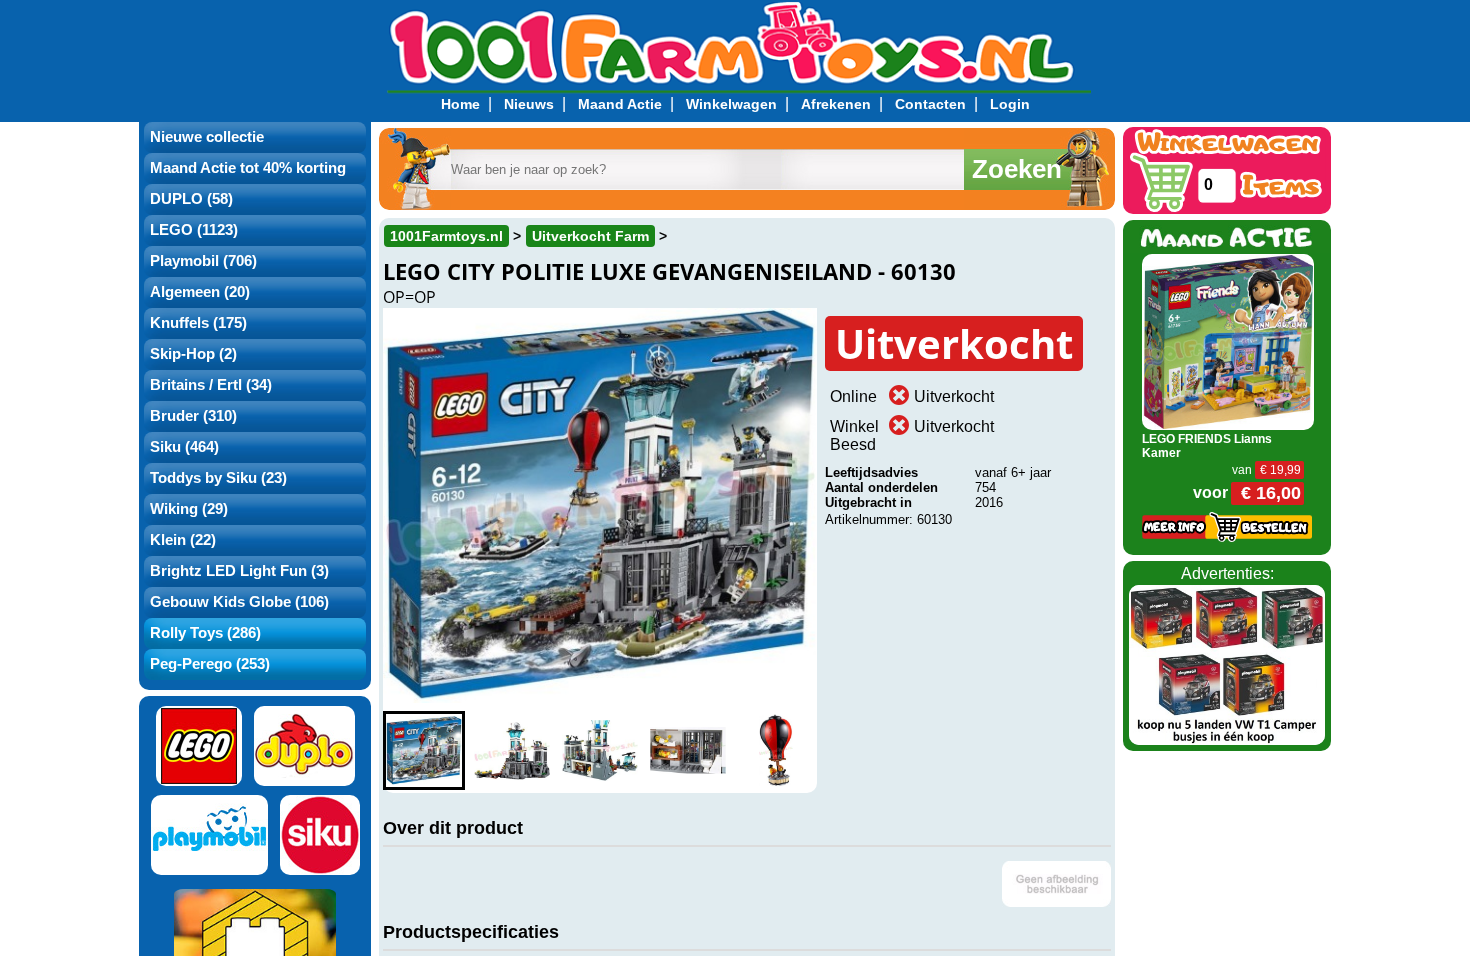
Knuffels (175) (198, 323)
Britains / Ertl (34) (211, 385)
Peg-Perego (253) (210, 664)
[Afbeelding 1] (424, 750)
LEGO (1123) (194, 230)
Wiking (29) (189, 509)
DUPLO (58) (191, 199)
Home (460, 104)
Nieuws (529, 104)
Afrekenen (836, 104)
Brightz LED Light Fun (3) (239, 571)
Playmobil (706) (203, 261)
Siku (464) (184, 447)
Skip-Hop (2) (193, 354)
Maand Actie (620, 104)
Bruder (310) (193, 416)
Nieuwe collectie (207, 137)
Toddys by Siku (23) (218, 478)
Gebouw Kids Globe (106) (239, 602)
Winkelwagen (731, 104)
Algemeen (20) (200, 292)
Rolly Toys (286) (205, 633)
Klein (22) (183, 540)
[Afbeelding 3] (600, 750)
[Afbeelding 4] (688, 750)
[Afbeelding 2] (512, 750)
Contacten (930, 104)
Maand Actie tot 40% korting (248, 168)
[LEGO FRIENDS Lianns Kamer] (1228, 340)
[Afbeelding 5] (776, 750)
